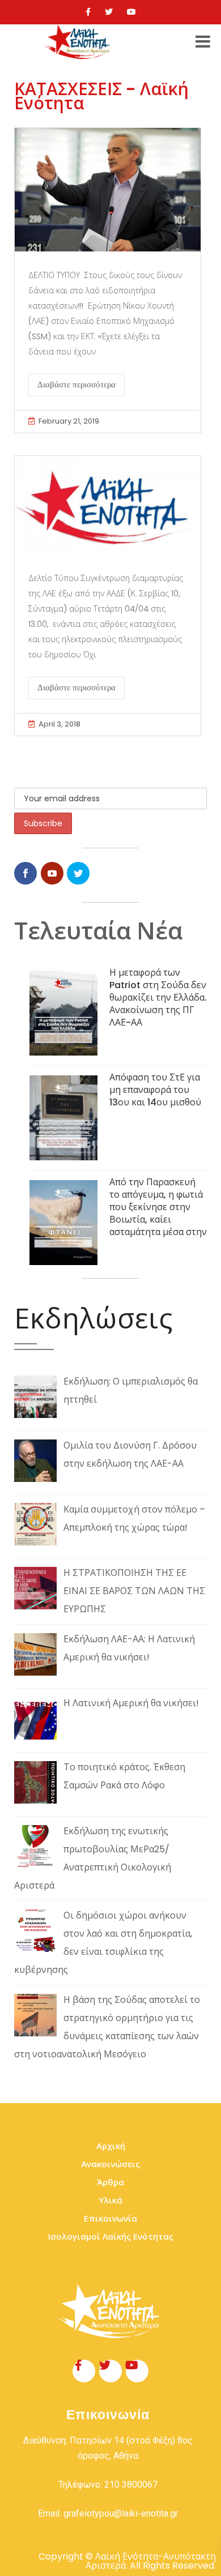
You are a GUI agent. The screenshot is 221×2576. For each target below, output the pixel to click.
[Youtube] (131, 12)
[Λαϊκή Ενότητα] (79, 42)
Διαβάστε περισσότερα (76, 385)
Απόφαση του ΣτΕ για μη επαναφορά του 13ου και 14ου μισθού (155, 1090)
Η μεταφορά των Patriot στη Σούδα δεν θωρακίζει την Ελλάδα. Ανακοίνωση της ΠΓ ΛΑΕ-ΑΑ (158, 997)
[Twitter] (109, 12)
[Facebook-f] (84, 2371)
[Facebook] (88, 12)
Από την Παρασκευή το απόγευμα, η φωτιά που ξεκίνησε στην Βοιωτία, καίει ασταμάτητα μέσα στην (158, 1207)
